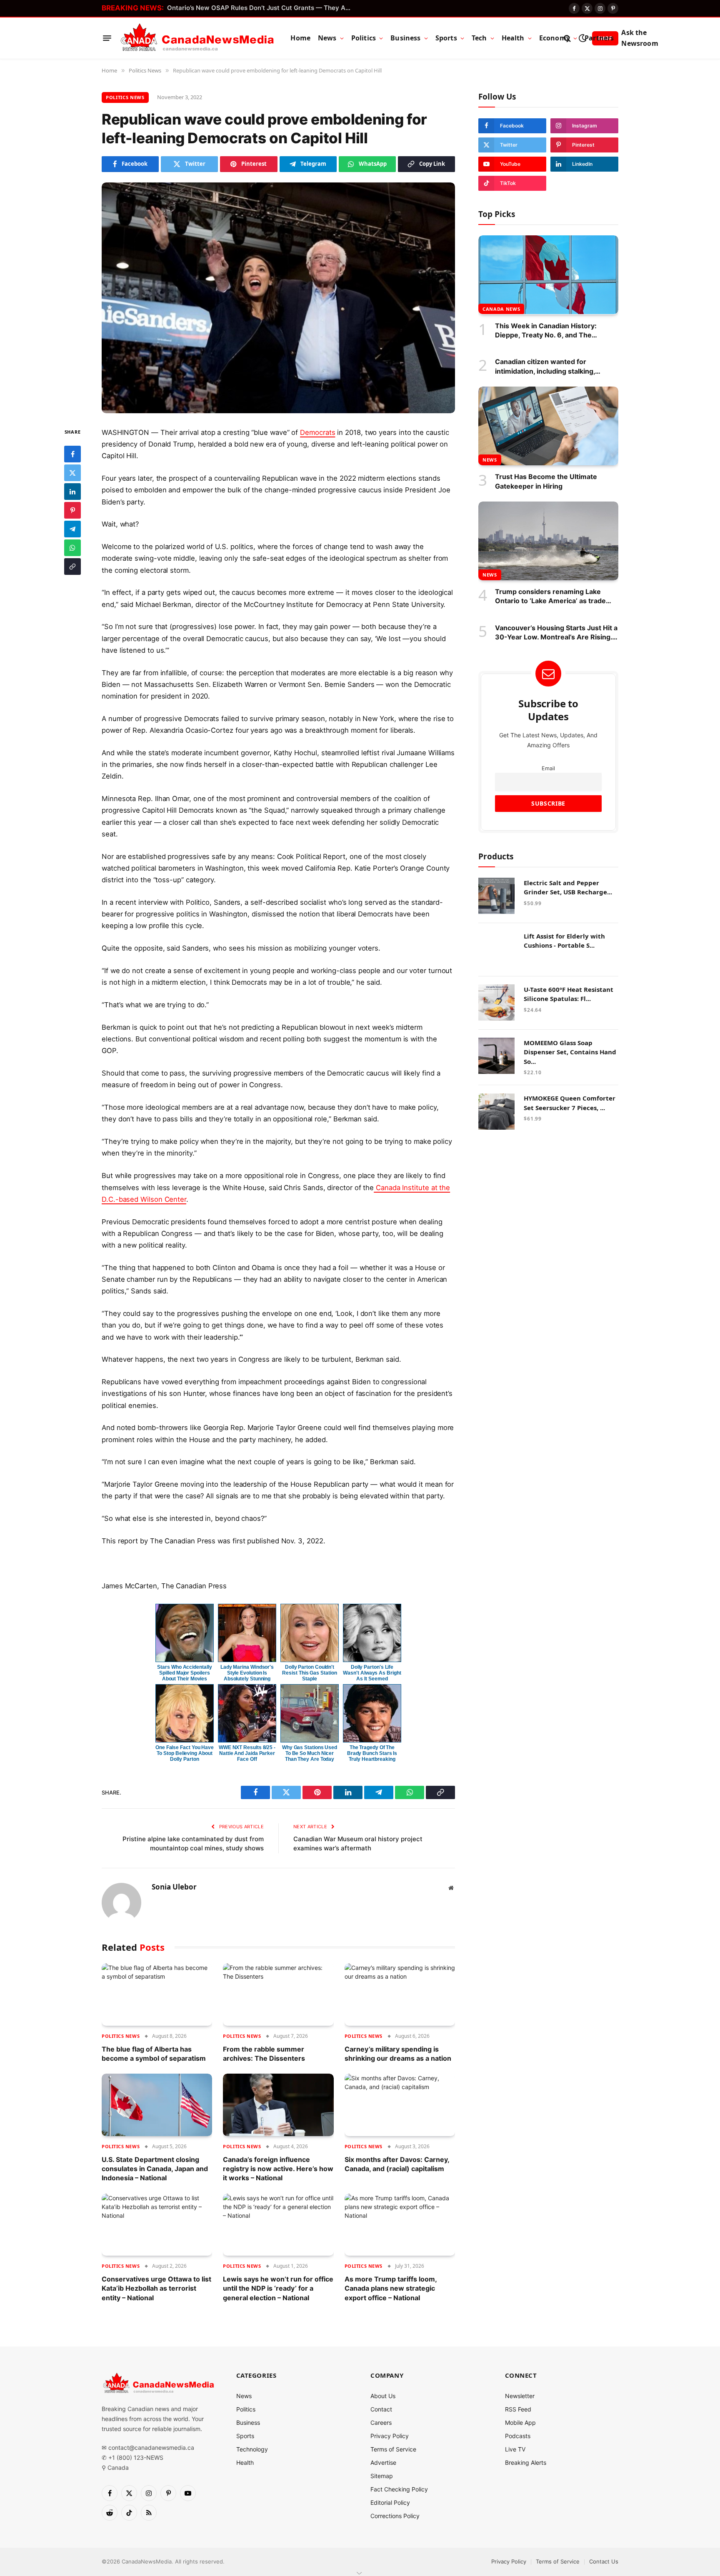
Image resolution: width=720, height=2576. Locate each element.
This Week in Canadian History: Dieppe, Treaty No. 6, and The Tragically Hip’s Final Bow (546, 330)
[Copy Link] (72, 567)
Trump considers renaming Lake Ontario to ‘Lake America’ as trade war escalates (550, 597)
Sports (446, 38)
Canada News (501, 308)
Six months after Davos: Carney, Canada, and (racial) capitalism (397, 2164)
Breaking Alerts (526, 2462)
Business (405, 38)
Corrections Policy (395, 2516)
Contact (381, 2409)
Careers (381, 2422)
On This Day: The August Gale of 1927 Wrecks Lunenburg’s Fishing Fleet (261, 8)
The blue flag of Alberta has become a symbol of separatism (154, 2054)
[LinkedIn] (72, 492)
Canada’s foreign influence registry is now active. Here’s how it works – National (278, 2169)
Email (548, 768)
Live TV (515, 2449)
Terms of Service (393, 2449)
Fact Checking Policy (399, 2489)
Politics (364, 38)
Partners (599, 38)
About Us (383, 2396)
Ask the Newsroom (640, 38)
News (327, 38)
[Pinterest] (72, 510)
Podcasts (518, 2436)
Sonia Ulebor (174, 1887)
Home (300, 38)
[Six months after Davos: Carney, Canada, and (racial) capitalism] (400, 2105)
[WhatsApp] (72, 548)
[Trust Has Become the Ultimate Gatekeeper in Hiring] (548, 426)
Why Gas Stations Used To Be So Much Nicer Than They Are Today (310, 1753)
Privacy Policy (390, 2436)
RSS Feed (518, 2409)
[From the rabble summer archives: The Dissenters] (278, 1994)
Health (513, 38)
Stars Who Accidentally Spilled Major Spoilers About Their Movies (184, 1673)
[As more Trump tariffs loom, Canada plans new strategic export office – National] (400, 2225)
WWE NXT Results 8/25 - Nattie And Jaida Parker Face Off (247, 1753)
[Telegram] (72, 529)
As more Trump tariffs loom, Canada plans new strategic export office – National (391, 2288)
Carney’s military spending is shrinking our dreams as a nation (398, 2054)
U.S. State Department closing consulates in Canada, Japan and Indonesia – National (155, 2169)
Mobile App (520, 2422)
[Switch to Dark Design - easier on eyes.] (582, 38)
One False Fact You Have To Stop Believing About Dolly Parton (185, 1753)
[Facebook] (72, 454)
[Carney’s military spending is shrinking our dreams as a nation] (400, 1994)
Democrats (317, 432)
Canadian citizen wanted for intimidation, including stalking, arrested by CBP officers (545, 367)
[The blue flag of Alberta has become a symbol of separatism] (157, 1994)
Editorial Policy (390, 2502)
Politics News (125, 97)
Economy (555, 38)
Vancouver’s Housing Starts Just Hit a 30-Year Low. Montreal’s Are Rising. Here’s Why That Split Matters (556, 632)
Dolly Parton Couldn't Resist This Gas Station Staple (309, 1673)
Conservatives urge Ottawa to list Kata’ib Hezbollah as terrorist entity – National (156, 2288)
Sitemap (382, 2476)
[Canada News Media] (197, 38)
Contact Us (604, 2561)
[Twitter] (72, 473)
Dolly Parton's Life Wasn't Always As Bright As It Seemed (372, 1673)
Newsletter (520, 2396)
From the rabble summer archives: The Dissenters (264, 2054)
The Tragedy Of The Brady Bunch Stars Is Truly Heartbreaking (372, 1753)
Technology (252, 2449)
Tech (479, 38)
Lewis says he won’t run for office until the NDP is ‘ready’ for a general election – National (278, 2288)
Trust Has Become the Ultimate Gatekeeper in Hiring (546, 481)
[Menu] (107, 38)
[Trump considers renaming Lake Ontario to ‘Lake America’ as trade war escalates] (548, 541)
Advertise (383, 2462)
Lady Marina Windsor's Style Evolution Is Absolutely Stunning (247, 1673)
